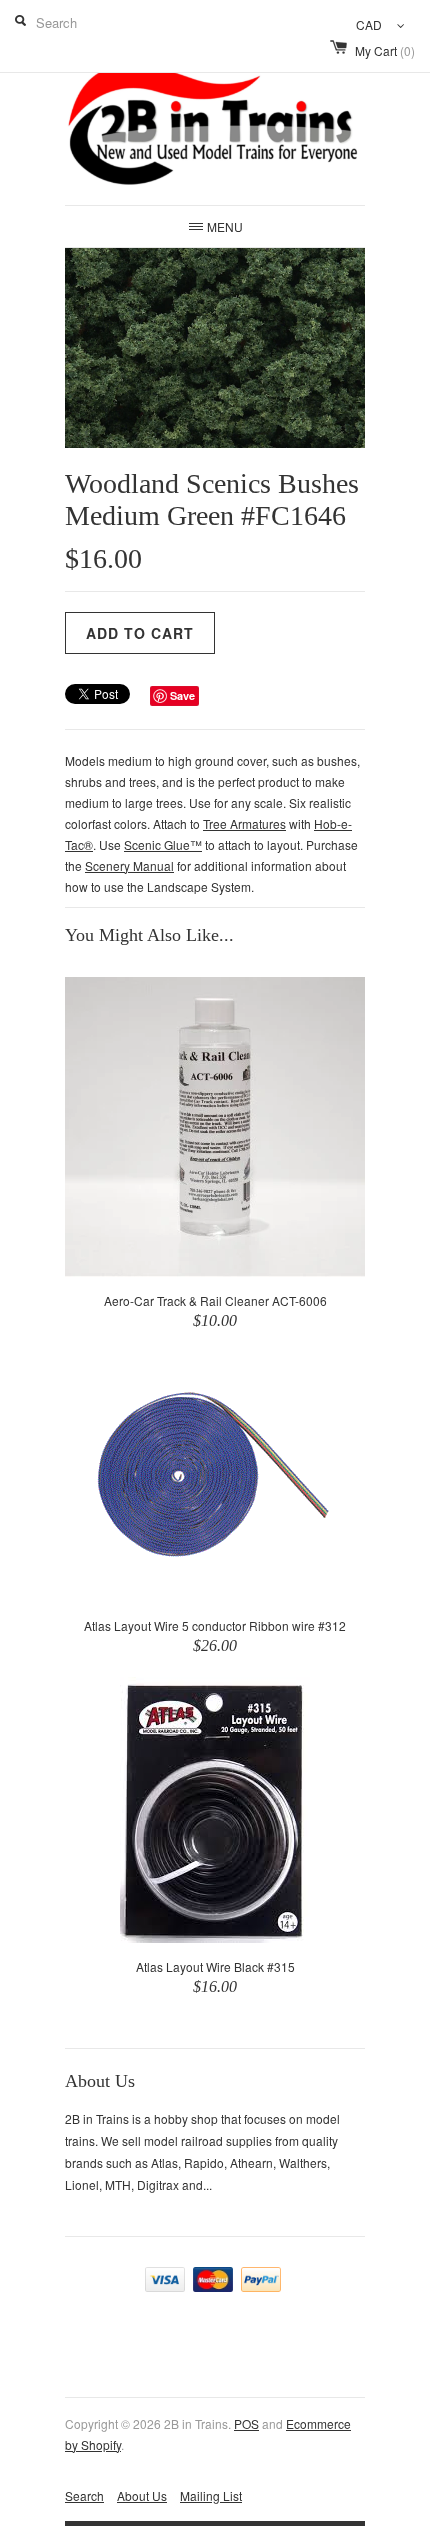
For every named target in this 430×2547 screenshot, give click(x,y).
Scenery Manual (129, 865)
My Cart (385, 50)
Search (84, 2495)
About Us (142, 2495)
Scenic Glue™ (163, 844)
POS (246, 2423)
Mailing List (211, 2495)
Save (182, 695)
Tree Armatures (244, 823)
